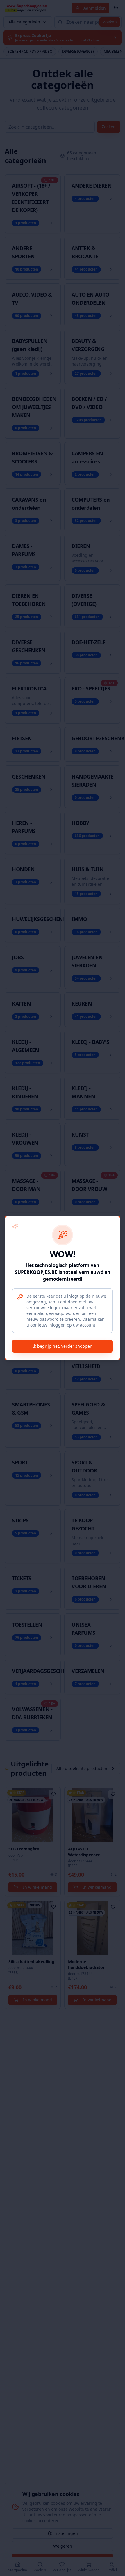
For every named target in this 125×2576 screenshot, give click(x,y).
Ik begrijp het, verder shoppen (63, 1346)
